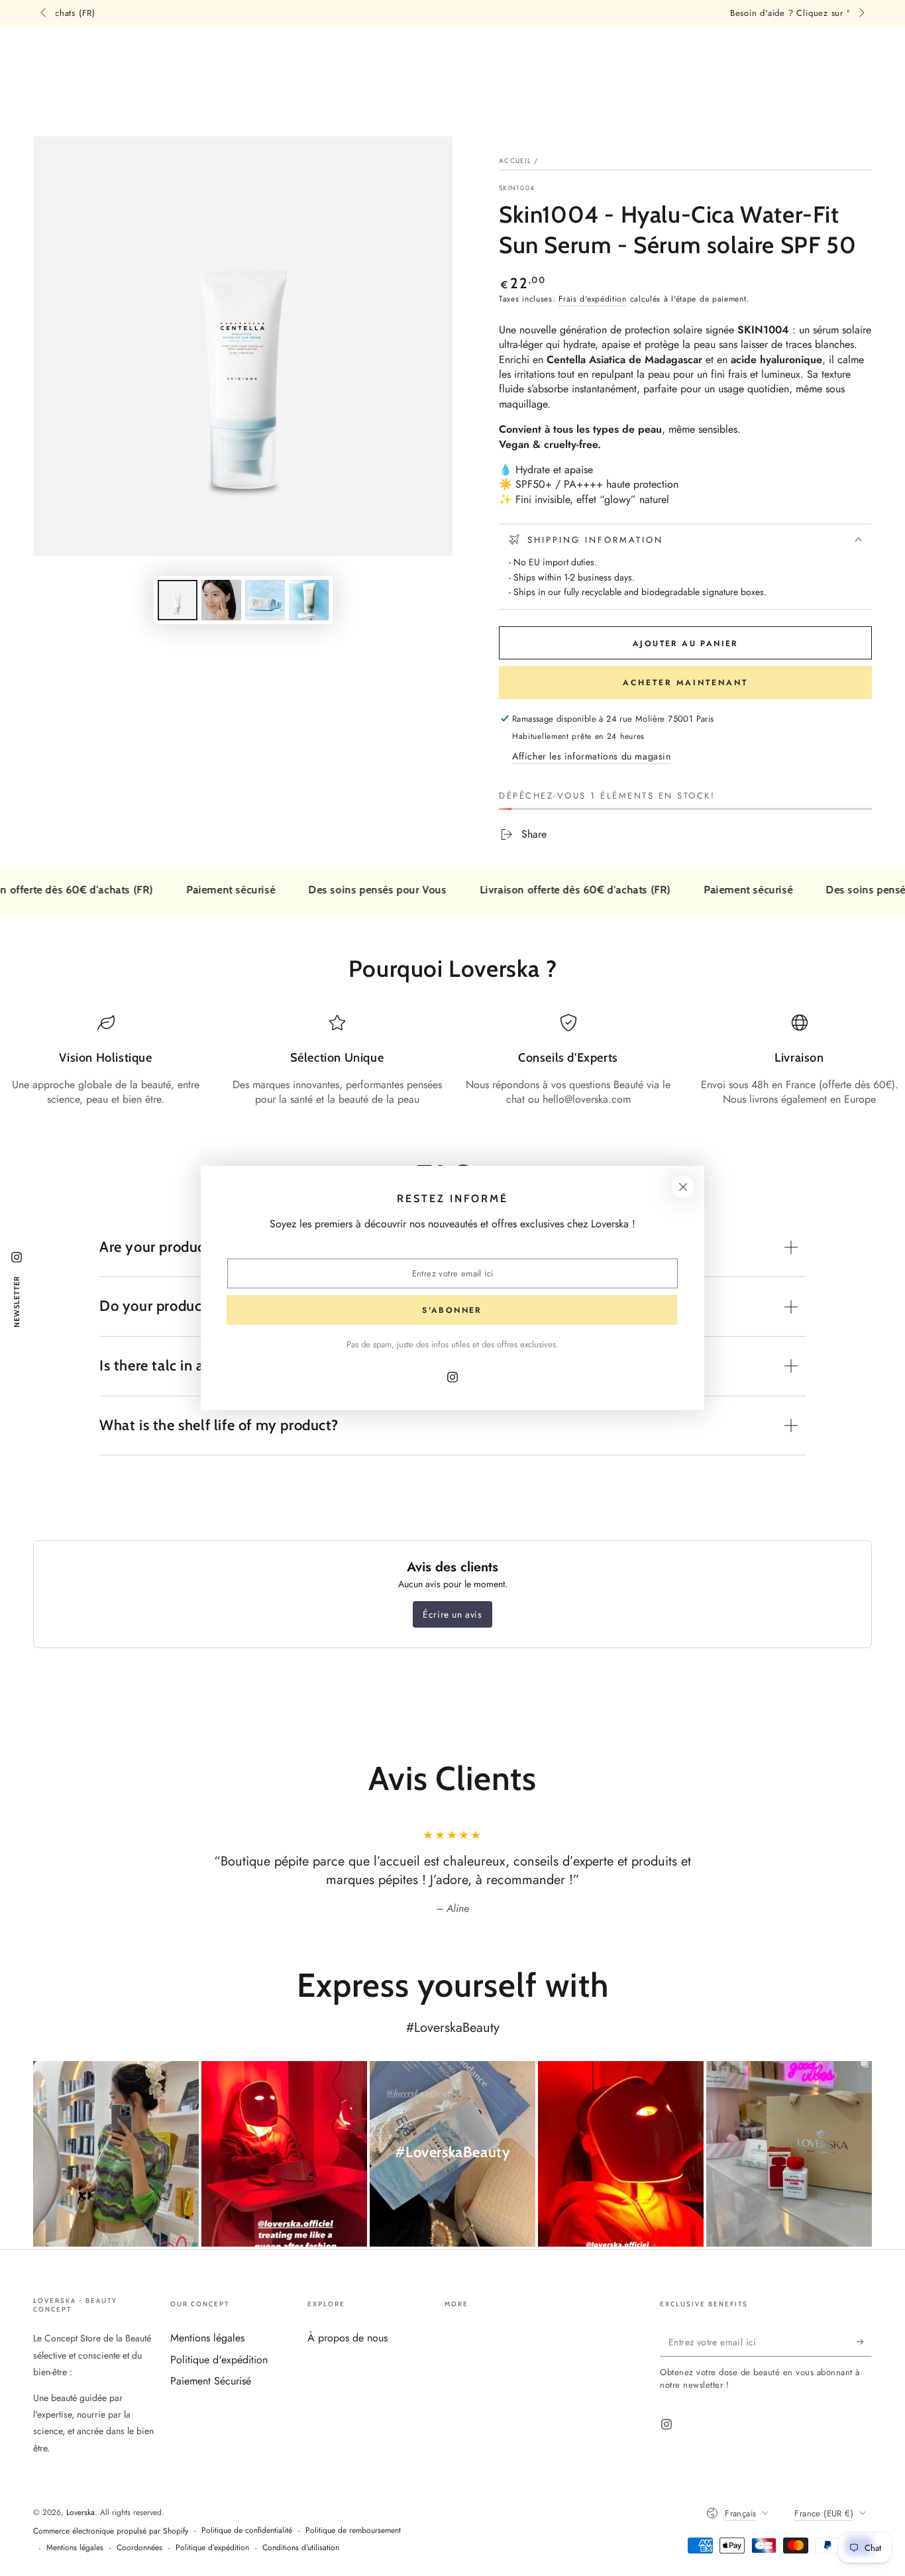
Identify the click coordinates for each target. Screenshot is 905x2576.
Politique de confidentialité (247, 2531)
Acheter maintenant (685, 683)
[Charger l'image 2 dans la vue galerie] (221, 600)
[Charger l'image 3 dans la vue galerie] (265, 600)
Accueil (515, 161)
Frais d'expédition (593, 299)
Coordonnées (139, 2548)
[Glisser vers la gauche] (44, 13)
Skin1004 (517, 188)
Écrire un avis (452, 1614)
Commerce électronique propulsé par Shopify (111, 2531)
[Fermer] (683, 1187)
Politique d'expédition (219, 2360)
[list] (452, 1061)
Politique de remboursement (353, 2531)
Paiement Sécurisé (211, 2381)
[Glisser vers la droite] (861, 13)
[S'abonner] (864, 2341)
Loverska (80, 2512)
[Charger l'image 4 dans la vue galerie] (309, 600)
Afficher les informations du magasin (592, 756)
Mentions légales (207, 2338)
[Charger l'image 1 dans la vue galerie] (178, 600)
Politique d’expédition (212, 2548)
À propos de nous (347, 2338)
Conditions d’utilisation (301, 2548)
